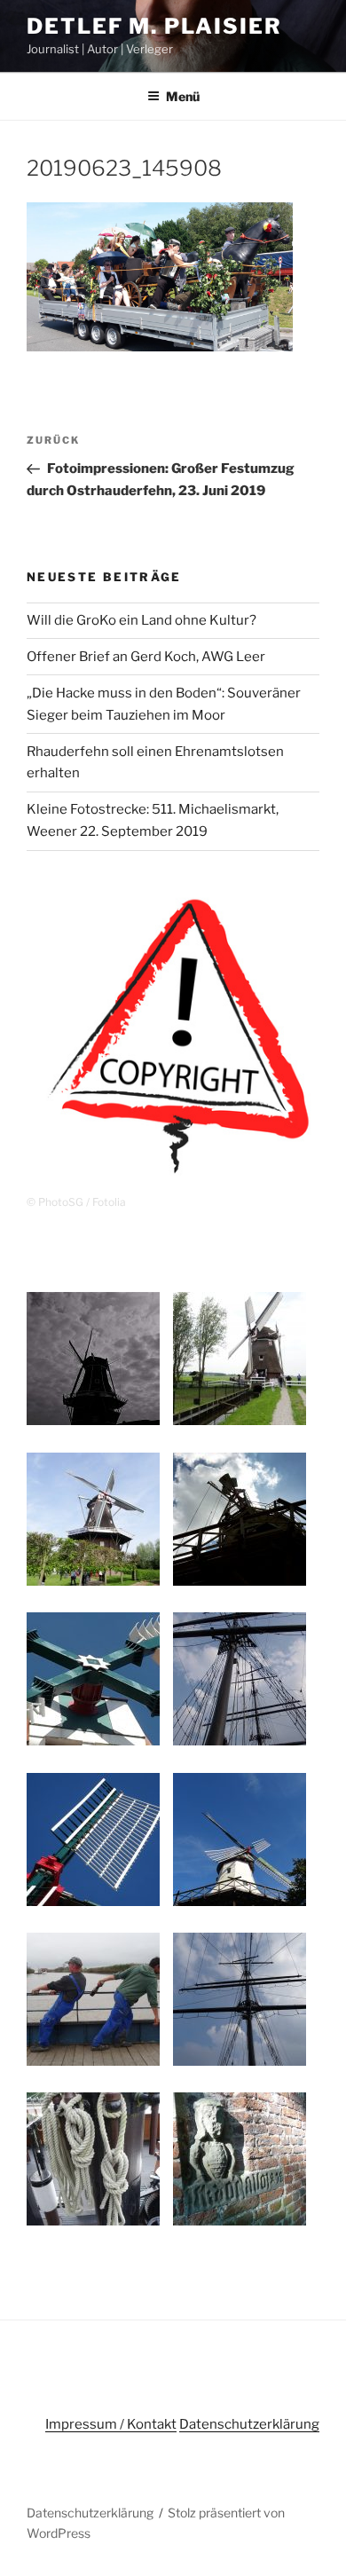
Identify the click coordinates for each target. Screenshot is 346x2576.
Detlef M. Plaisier (154, 26)
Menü (183, 96)
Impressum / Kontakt (111, 2424)
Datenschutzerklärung (249, 2424)
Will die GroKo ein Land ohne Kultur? (142, 620)
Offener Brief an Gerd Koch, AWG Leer (146, 657)
